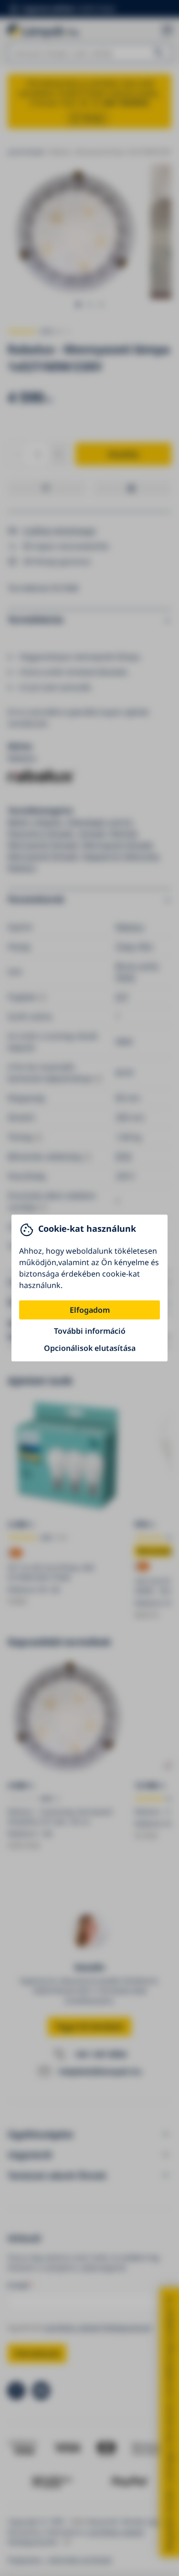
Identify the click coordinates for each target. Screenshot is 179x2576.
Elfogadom (90, 1310)
